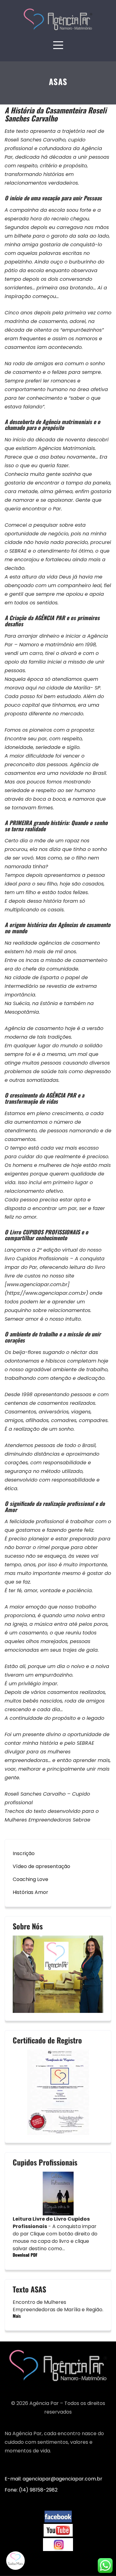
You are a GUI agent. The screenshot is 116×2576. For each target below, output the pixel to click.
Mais (17, 2316)
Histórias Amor (30, 1892)
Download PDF (25, 2255)
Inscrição (24, 1853)
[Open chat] (15, 2561)
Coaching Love (30, 1879)
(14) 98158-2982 (38, 2490)
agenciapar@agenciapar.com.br (62, 2479)
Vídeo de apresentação (41, 1866)
